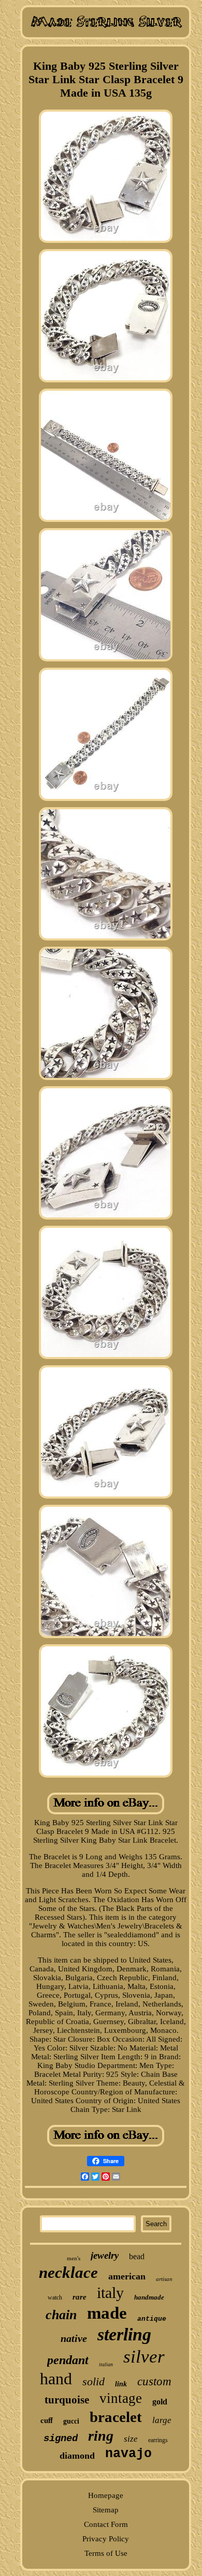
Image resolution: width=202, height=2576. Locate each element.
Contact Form (106, 2524)
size (131, 2439)
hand (56, 2379)
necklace (68, 2272)
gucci (71, 2421)
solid (93, 2381)
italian (106, 2364)
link (121, 2384)
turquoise (67, 2400)
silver (144, 2357)
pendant (68, 2360)
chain (61, 2315)
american (127, 2276)
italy (110, 2293)
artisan (164, 2279)
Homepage (106, 2495)
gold (160, 2402)
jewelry (105, 2255)
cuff (47, 2420)
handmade (149, 2297)
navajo (128, 2454)
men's (74, 2258)
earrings (158, 2440)
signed (61, 2439)
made (107, 2313)
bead (137, 2256)
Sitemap (106, 2510)
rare (80, 2297)
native (74, 2338)
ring (101, 2436)
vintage (121, 2398)
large (162, 2420)
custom (154, 2381)
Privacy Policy (106, 2539)
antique (152, 2319)
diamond (77, 2456)
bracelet (116, 2417)
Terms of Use (106, 2553)
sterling (124, 2334)
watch (55, 2297)
